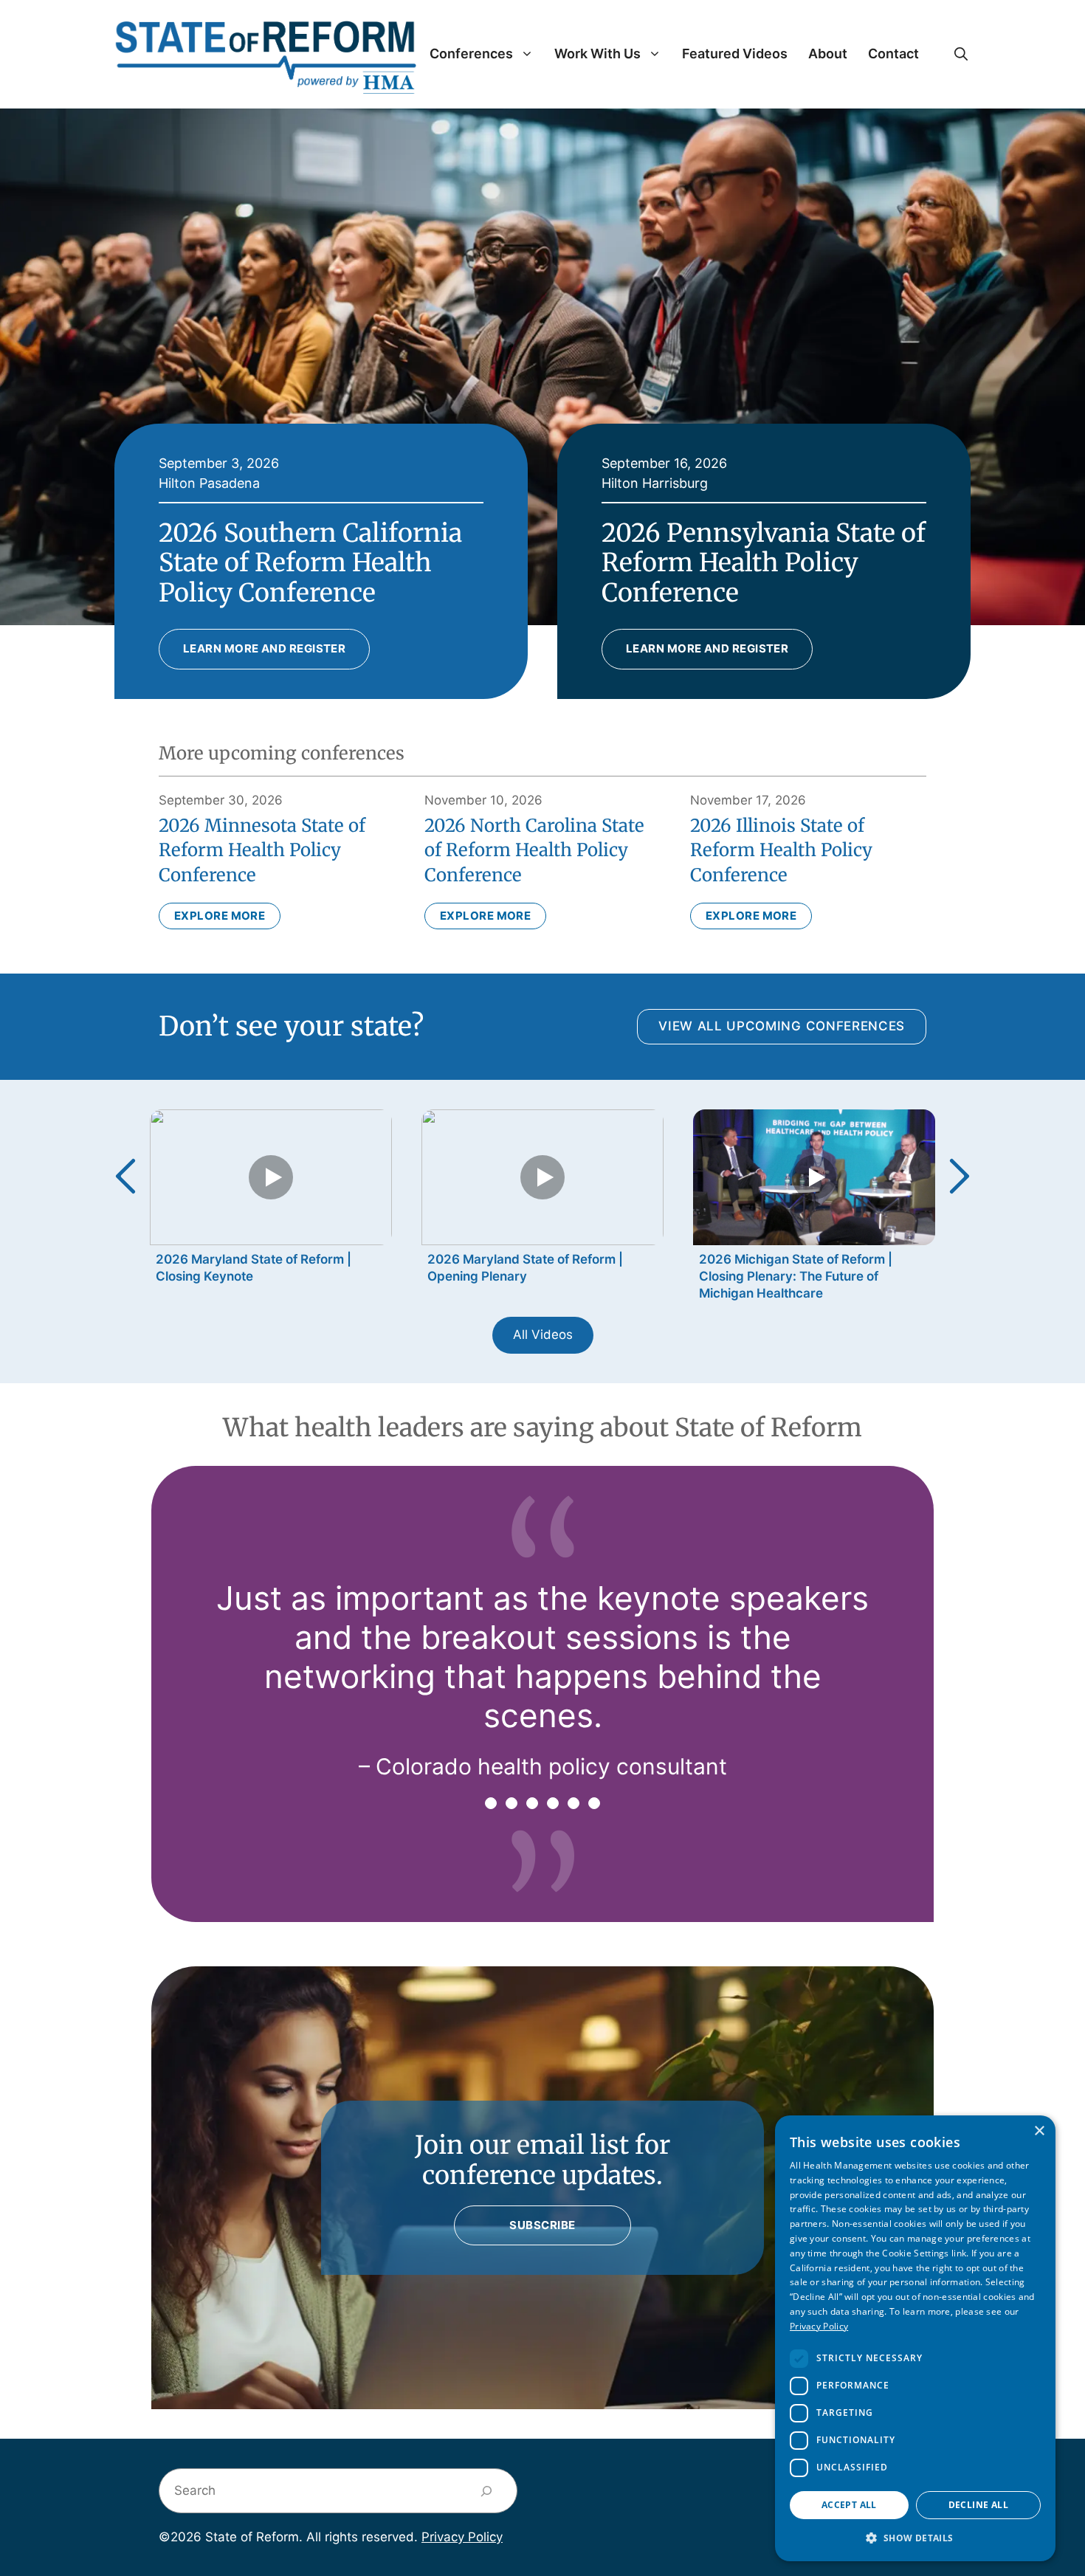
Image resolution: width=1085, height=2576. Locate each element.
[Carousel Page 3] (532, 1803)
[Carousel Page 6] (594, 1803)
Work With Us (597, 54)
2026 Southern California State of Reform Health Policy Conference (310, 563)
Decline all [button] (978, 2505)
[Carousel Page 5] (573, 1803)
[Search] (487, 2491)
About (828, 54)
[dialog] (915, 2338)
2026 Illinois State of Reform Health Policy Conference (781, 850)
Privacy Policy (462, 2537)
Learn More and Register (264, 648)
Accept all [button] (849, 2505)
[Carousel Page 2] (512, 1803)
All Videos (543, 1335)
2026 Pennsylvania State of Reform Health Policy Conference (764, 563)
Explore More (220, 916)
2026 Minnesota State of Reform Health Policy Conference (262, 850)
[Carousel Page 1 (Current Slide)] (491, 1803)
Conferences (471, 54)
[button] (961, 54)
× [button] (1039, 2131)
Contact (893, 54)
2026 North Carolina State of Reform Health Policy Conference (534, 850)
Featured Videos (735, 54)
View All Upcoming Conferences (782, 1026)
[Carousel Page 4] (553, 1803)
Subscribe (542, 2225)
